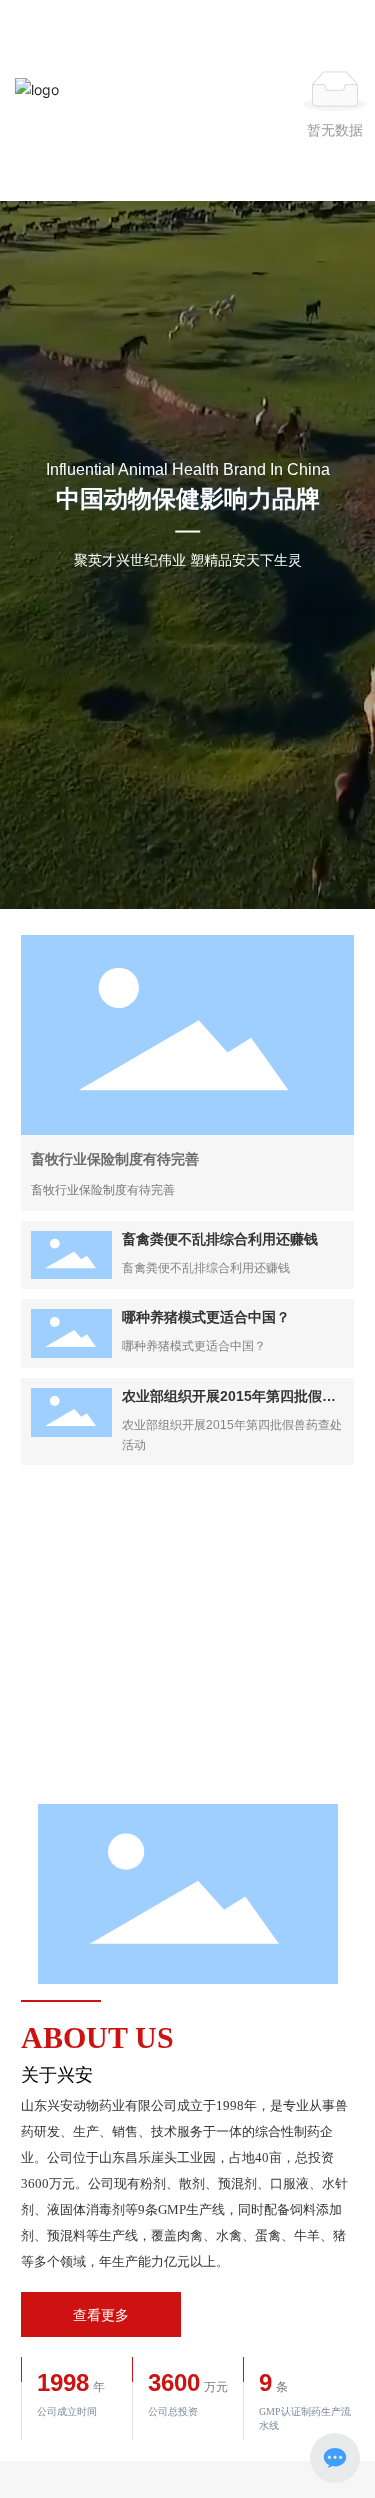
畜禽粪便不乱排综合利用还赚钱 (220, 1239)
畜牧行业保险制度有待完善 (115, 1159)
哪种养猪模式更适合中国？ (206, 1317)
